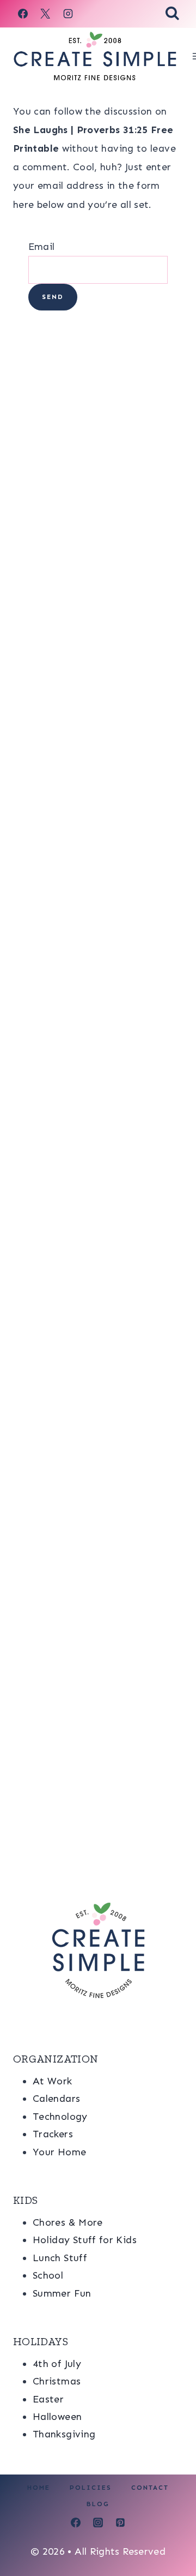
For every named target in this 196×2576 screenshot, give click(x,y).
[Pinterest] (120, 2523)
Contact (150, 2488)
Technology (60, 2117)
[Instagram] (68, 14)
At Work (53, 2081)
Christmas (57, 2381)
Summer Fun (62, 2293)
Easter (48, 2399)
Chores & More (68, 2222)
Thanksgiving (64, 2434)
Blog (98, 2504)
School (48, 2275)
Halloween (57, 2417)
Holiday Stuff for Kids (85, 2240)
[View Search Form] (172, 14)
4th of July (57, 2364)
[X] (45, 14)
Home (39, 2488)
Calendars (56, 2099)
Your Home (59, 2152)
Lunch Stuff (60, 2258)
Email (42, 247)
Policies (91, 2488)
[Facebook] (23, 14)
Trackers (53, 2134)
